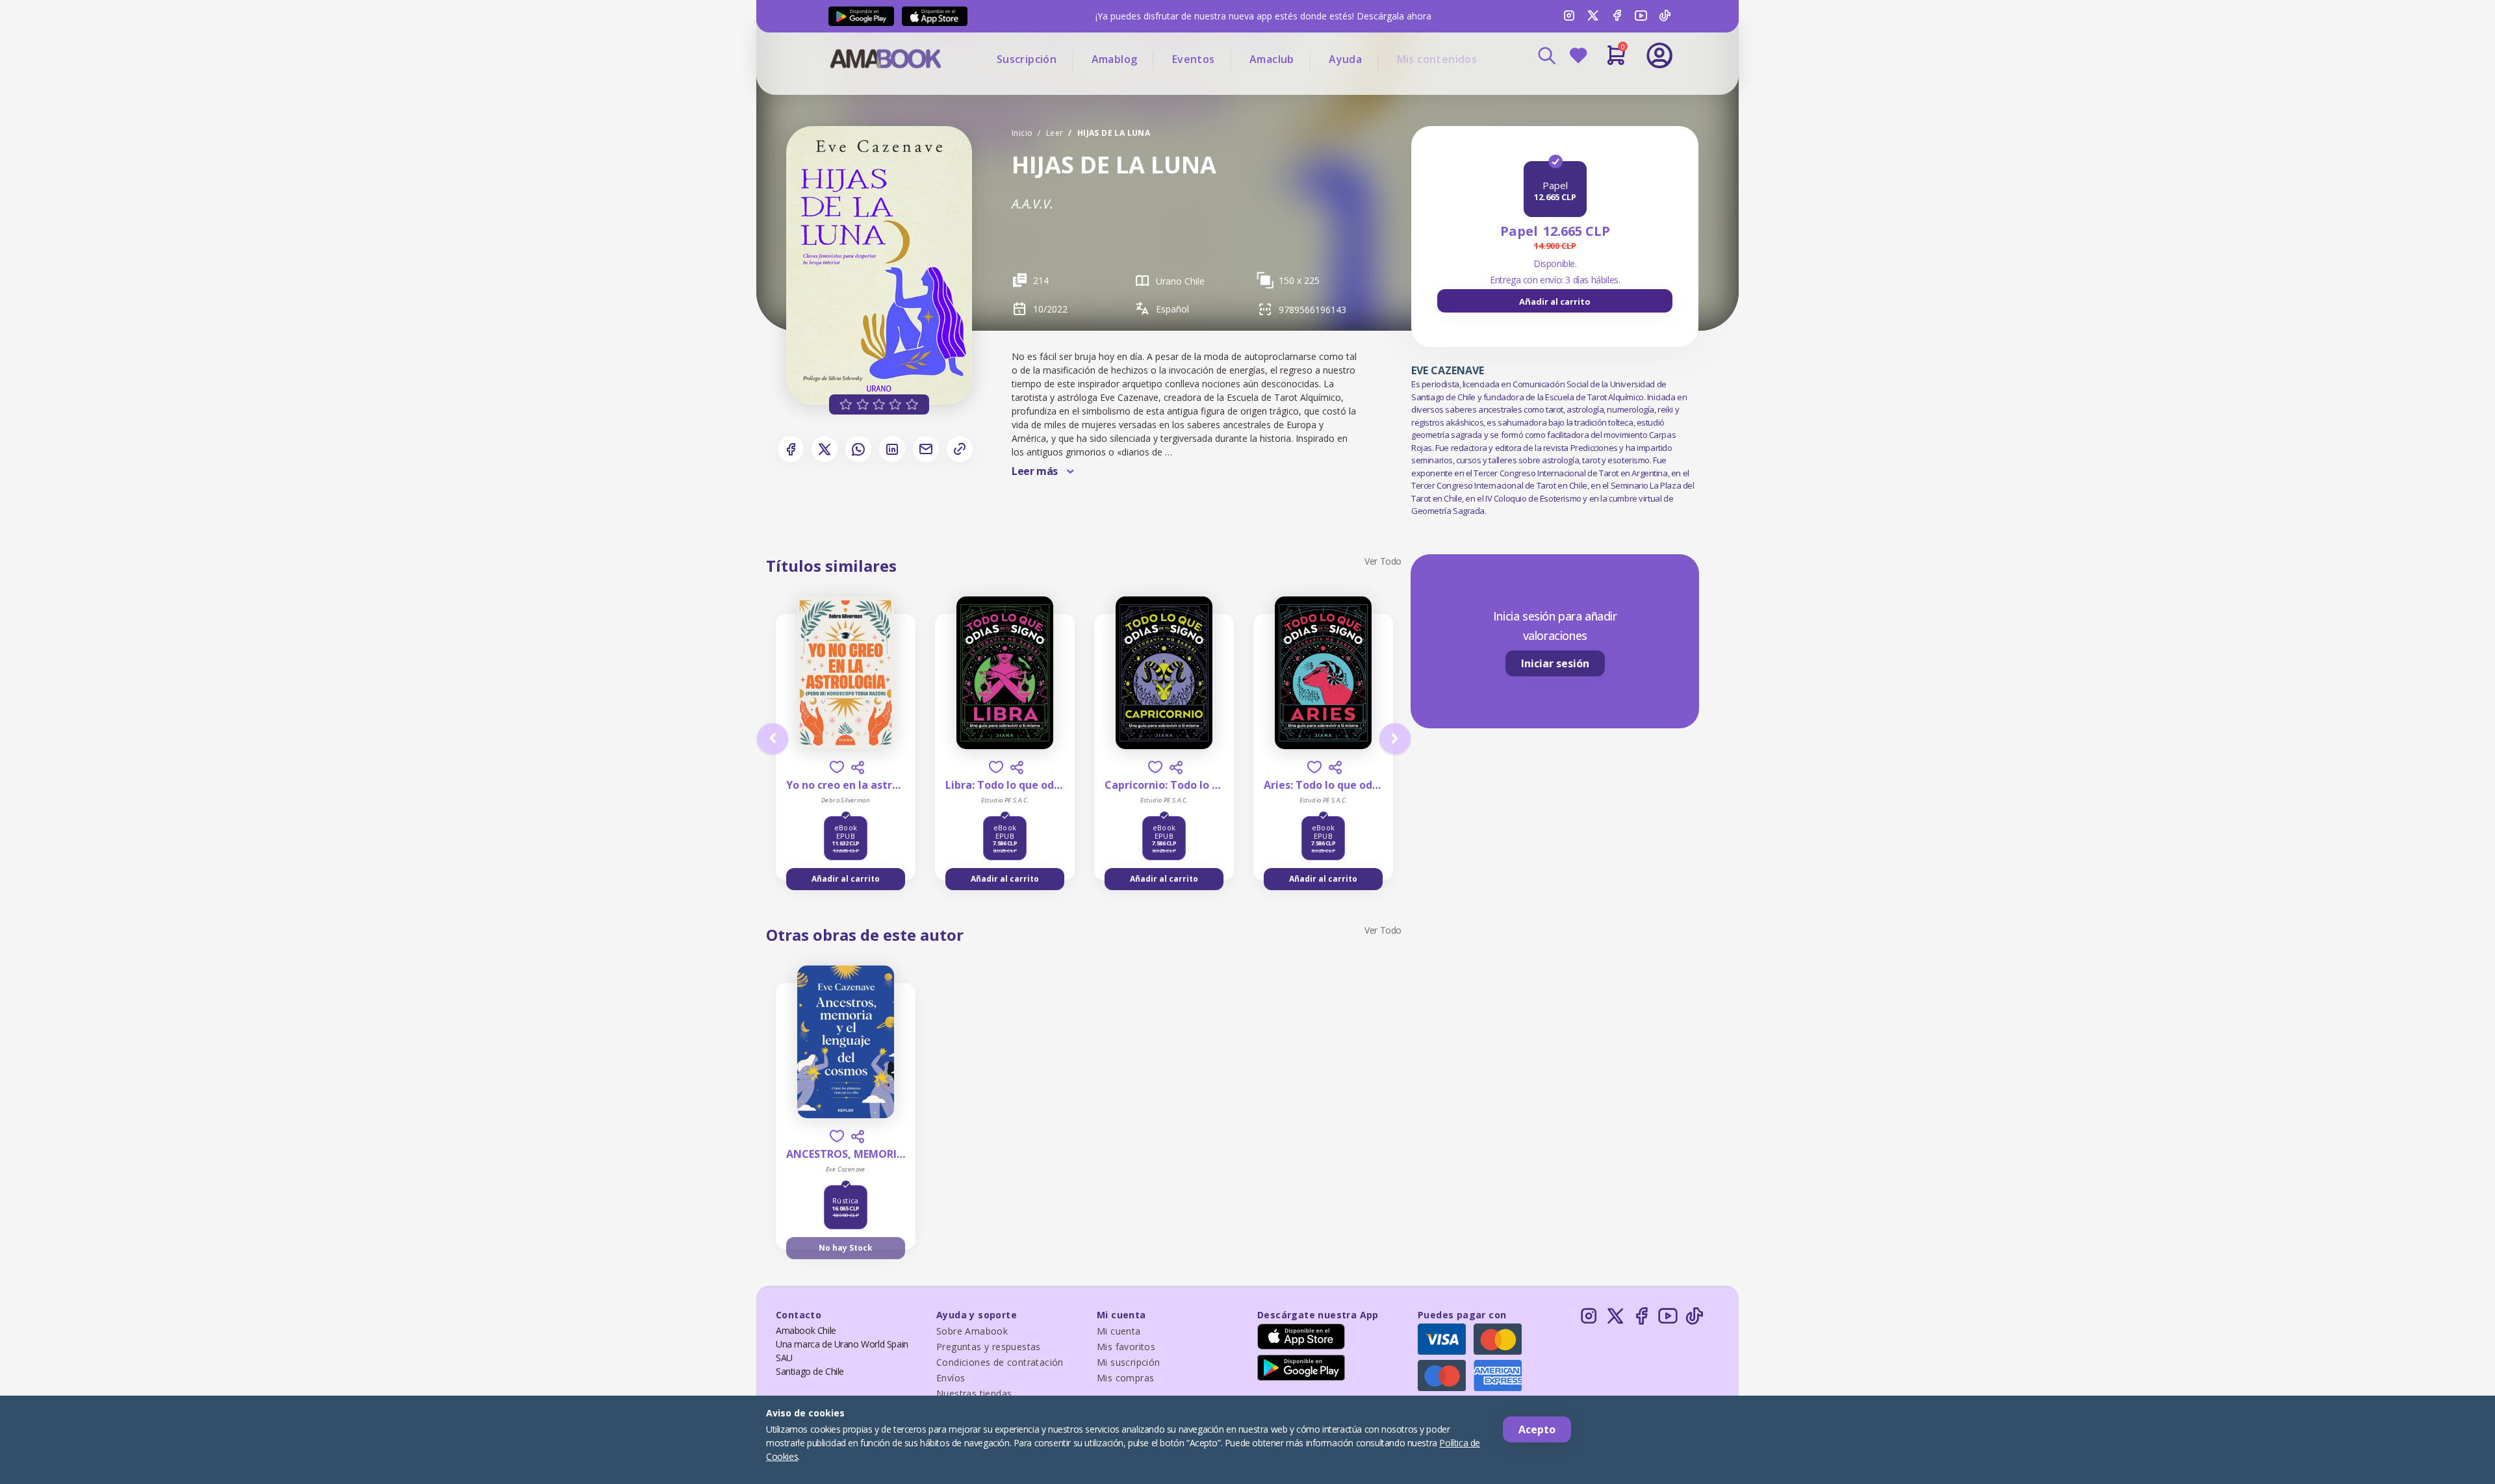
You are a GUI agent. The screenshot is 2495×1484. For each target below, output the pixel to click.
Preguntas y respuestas (989, 1347)
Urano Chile (1180, 281)
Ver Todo (1383, 561)
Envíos (951, 1378)
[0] (1616, 60)
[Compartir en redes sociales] (858, 767)
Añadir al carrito (1555, 301)
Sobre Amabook (972, 1331)
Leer (1055, 133)
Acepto (1537, 1429)
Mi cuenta (1119, 1331)
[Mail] (926, 449)
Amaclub (1272, 59)
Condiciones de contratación (1000, 1362)
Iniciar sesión (1555, 663)
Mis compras (1125, 1378)
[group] (1555, 301)
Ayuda (1345, 59)
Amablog (1115, 59)
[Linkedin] (892, 449)
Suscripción (1027, 59)
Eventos (1194, 59)
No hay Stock (846, 1248)
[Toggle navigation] (1606, 91)
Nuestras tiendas (974, 1393)
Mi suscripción (1129, 1362)
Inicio (1022, 133)
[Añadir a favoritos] (837, 767)
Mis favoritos (1126, 1347)
